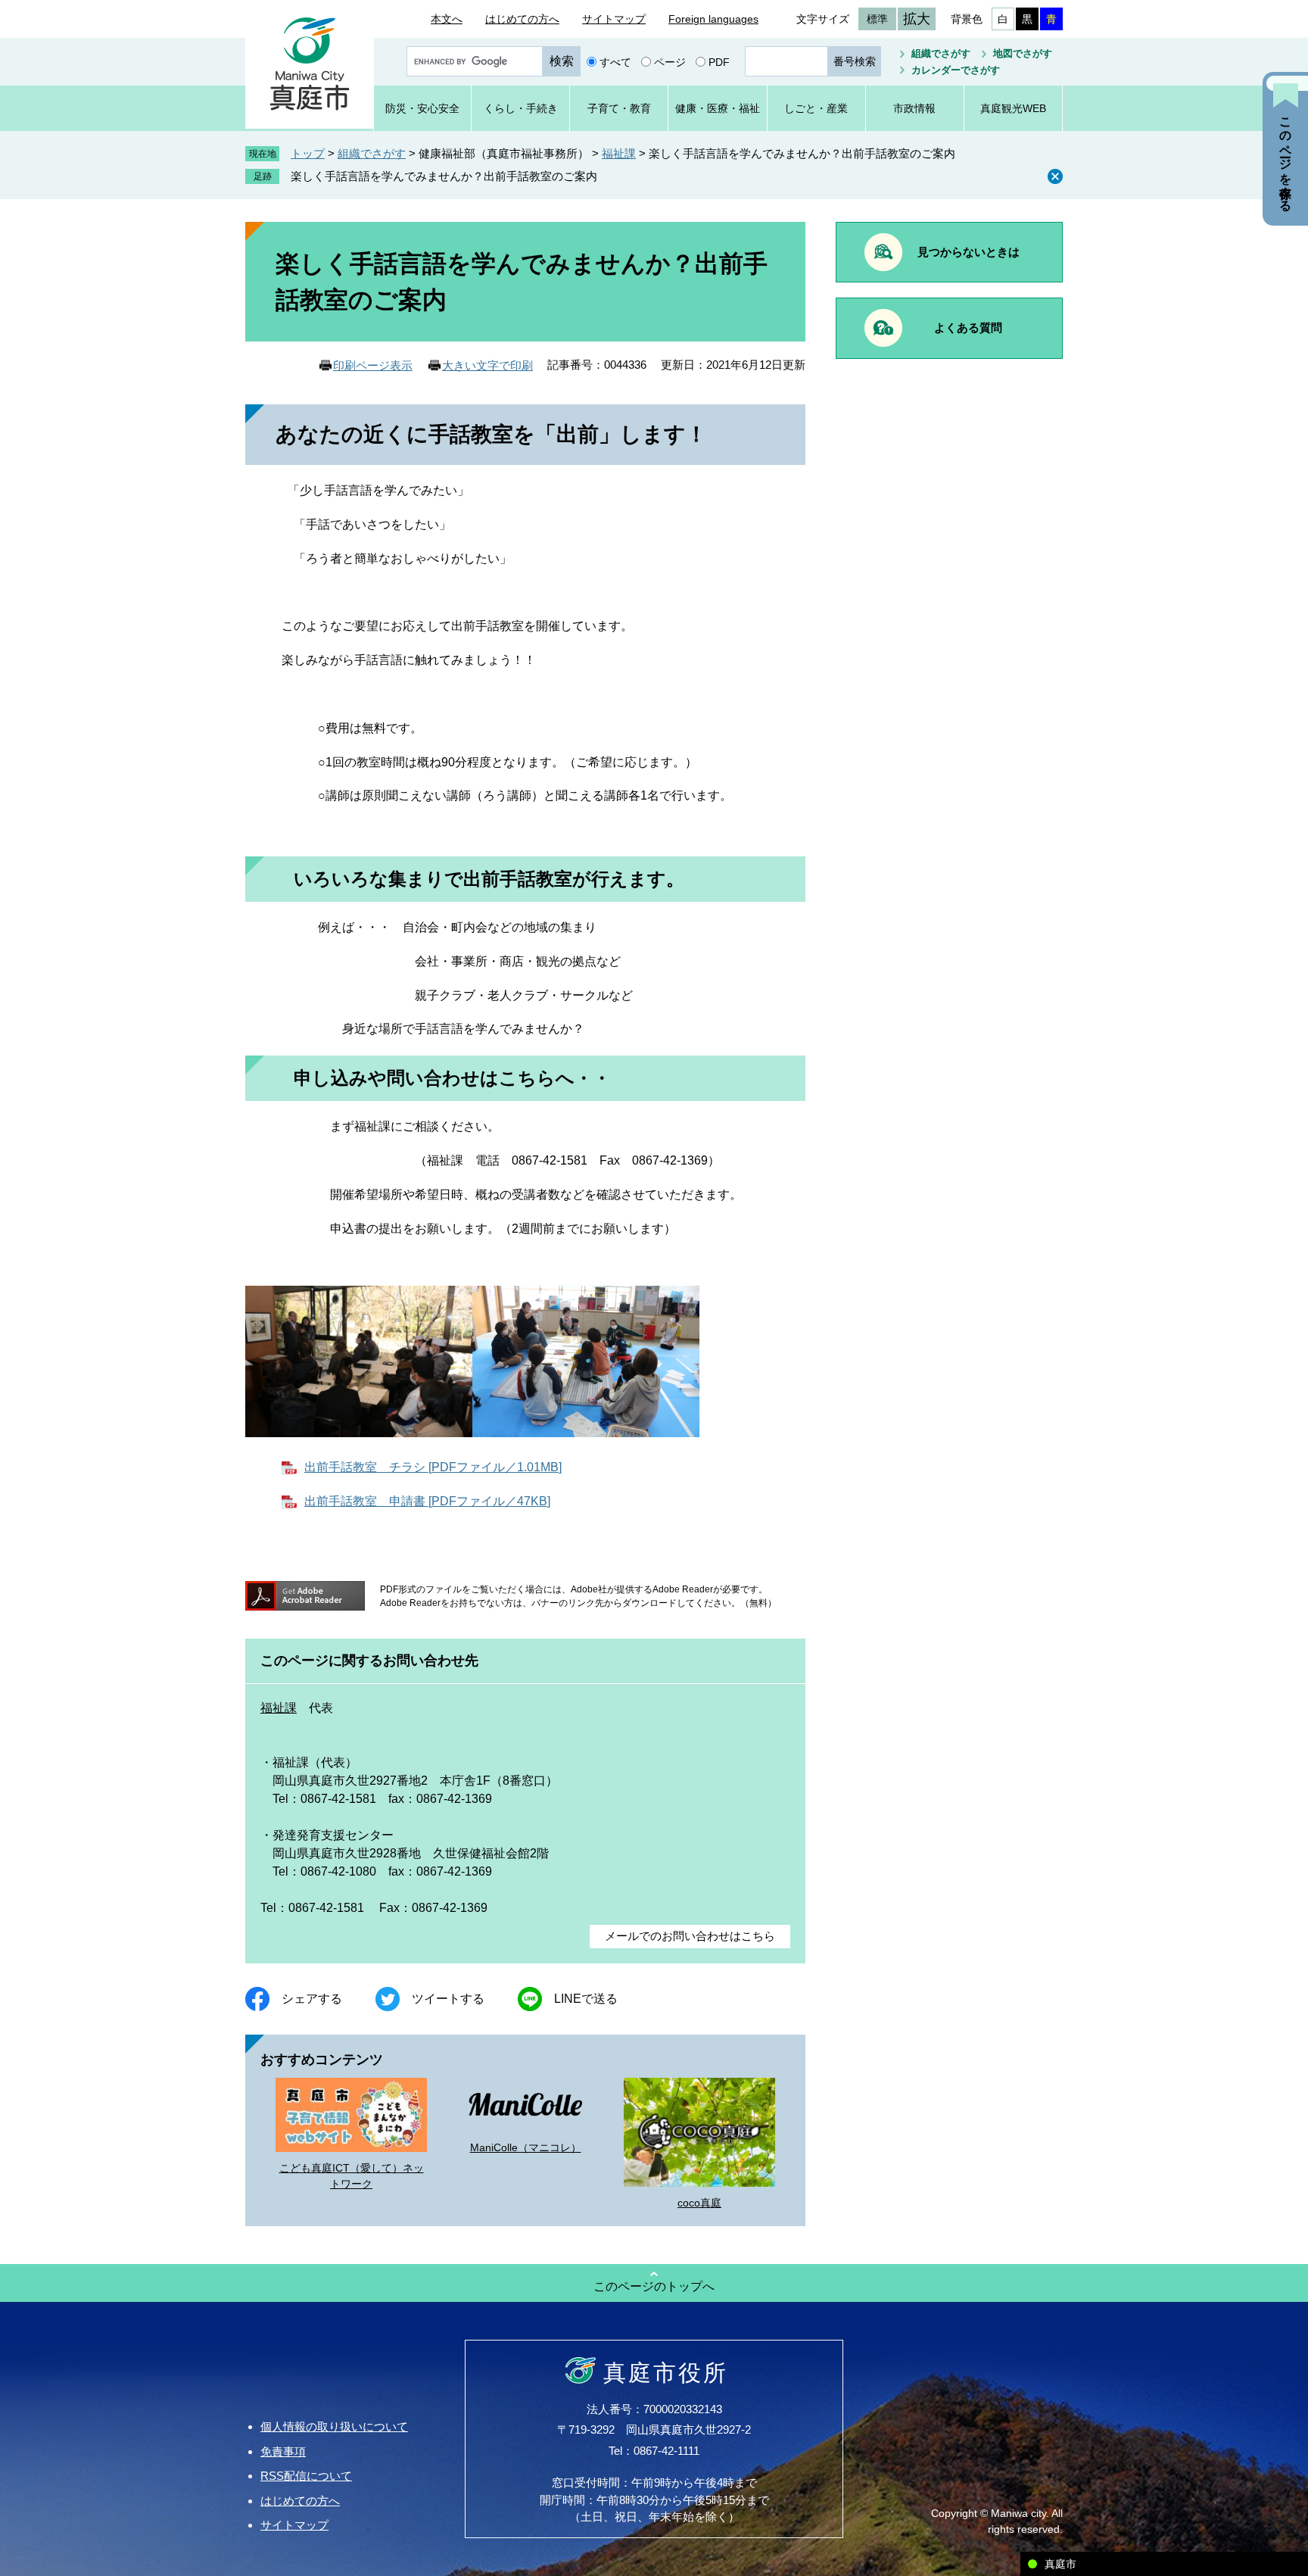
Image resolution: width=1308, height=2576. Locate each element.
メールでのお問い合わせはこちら (690, 1936)
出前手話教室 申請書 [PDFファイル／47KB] (427, 1501)
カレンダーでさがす (956, 70)
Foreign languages (713, 19)
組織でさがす (941, 53)
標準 (877, 19)
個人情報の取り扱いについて (334, 2426)
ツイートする (448, 1999)
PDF (719, 61)
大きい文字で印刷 (487, 365)
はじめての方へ (522, 19)
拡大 (917, 19)
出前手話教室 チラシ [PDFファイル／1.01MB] (433, 1467)
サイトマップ (614, 19)
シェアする (312, 1999)
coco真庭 (699, 2203)
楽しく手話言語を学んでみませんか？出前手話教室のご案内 (444, 176)
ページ (670, 61)
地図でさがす (1023, 53)
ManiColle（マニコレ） (526, 2147)
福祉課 (619, 153)
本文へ (447, 19)
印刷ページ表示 (373, 365)
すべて (615, 61)
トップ (308, 153)
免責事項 (283, 2451)
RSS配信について (306, 2476)
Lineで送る (586, 1999)
